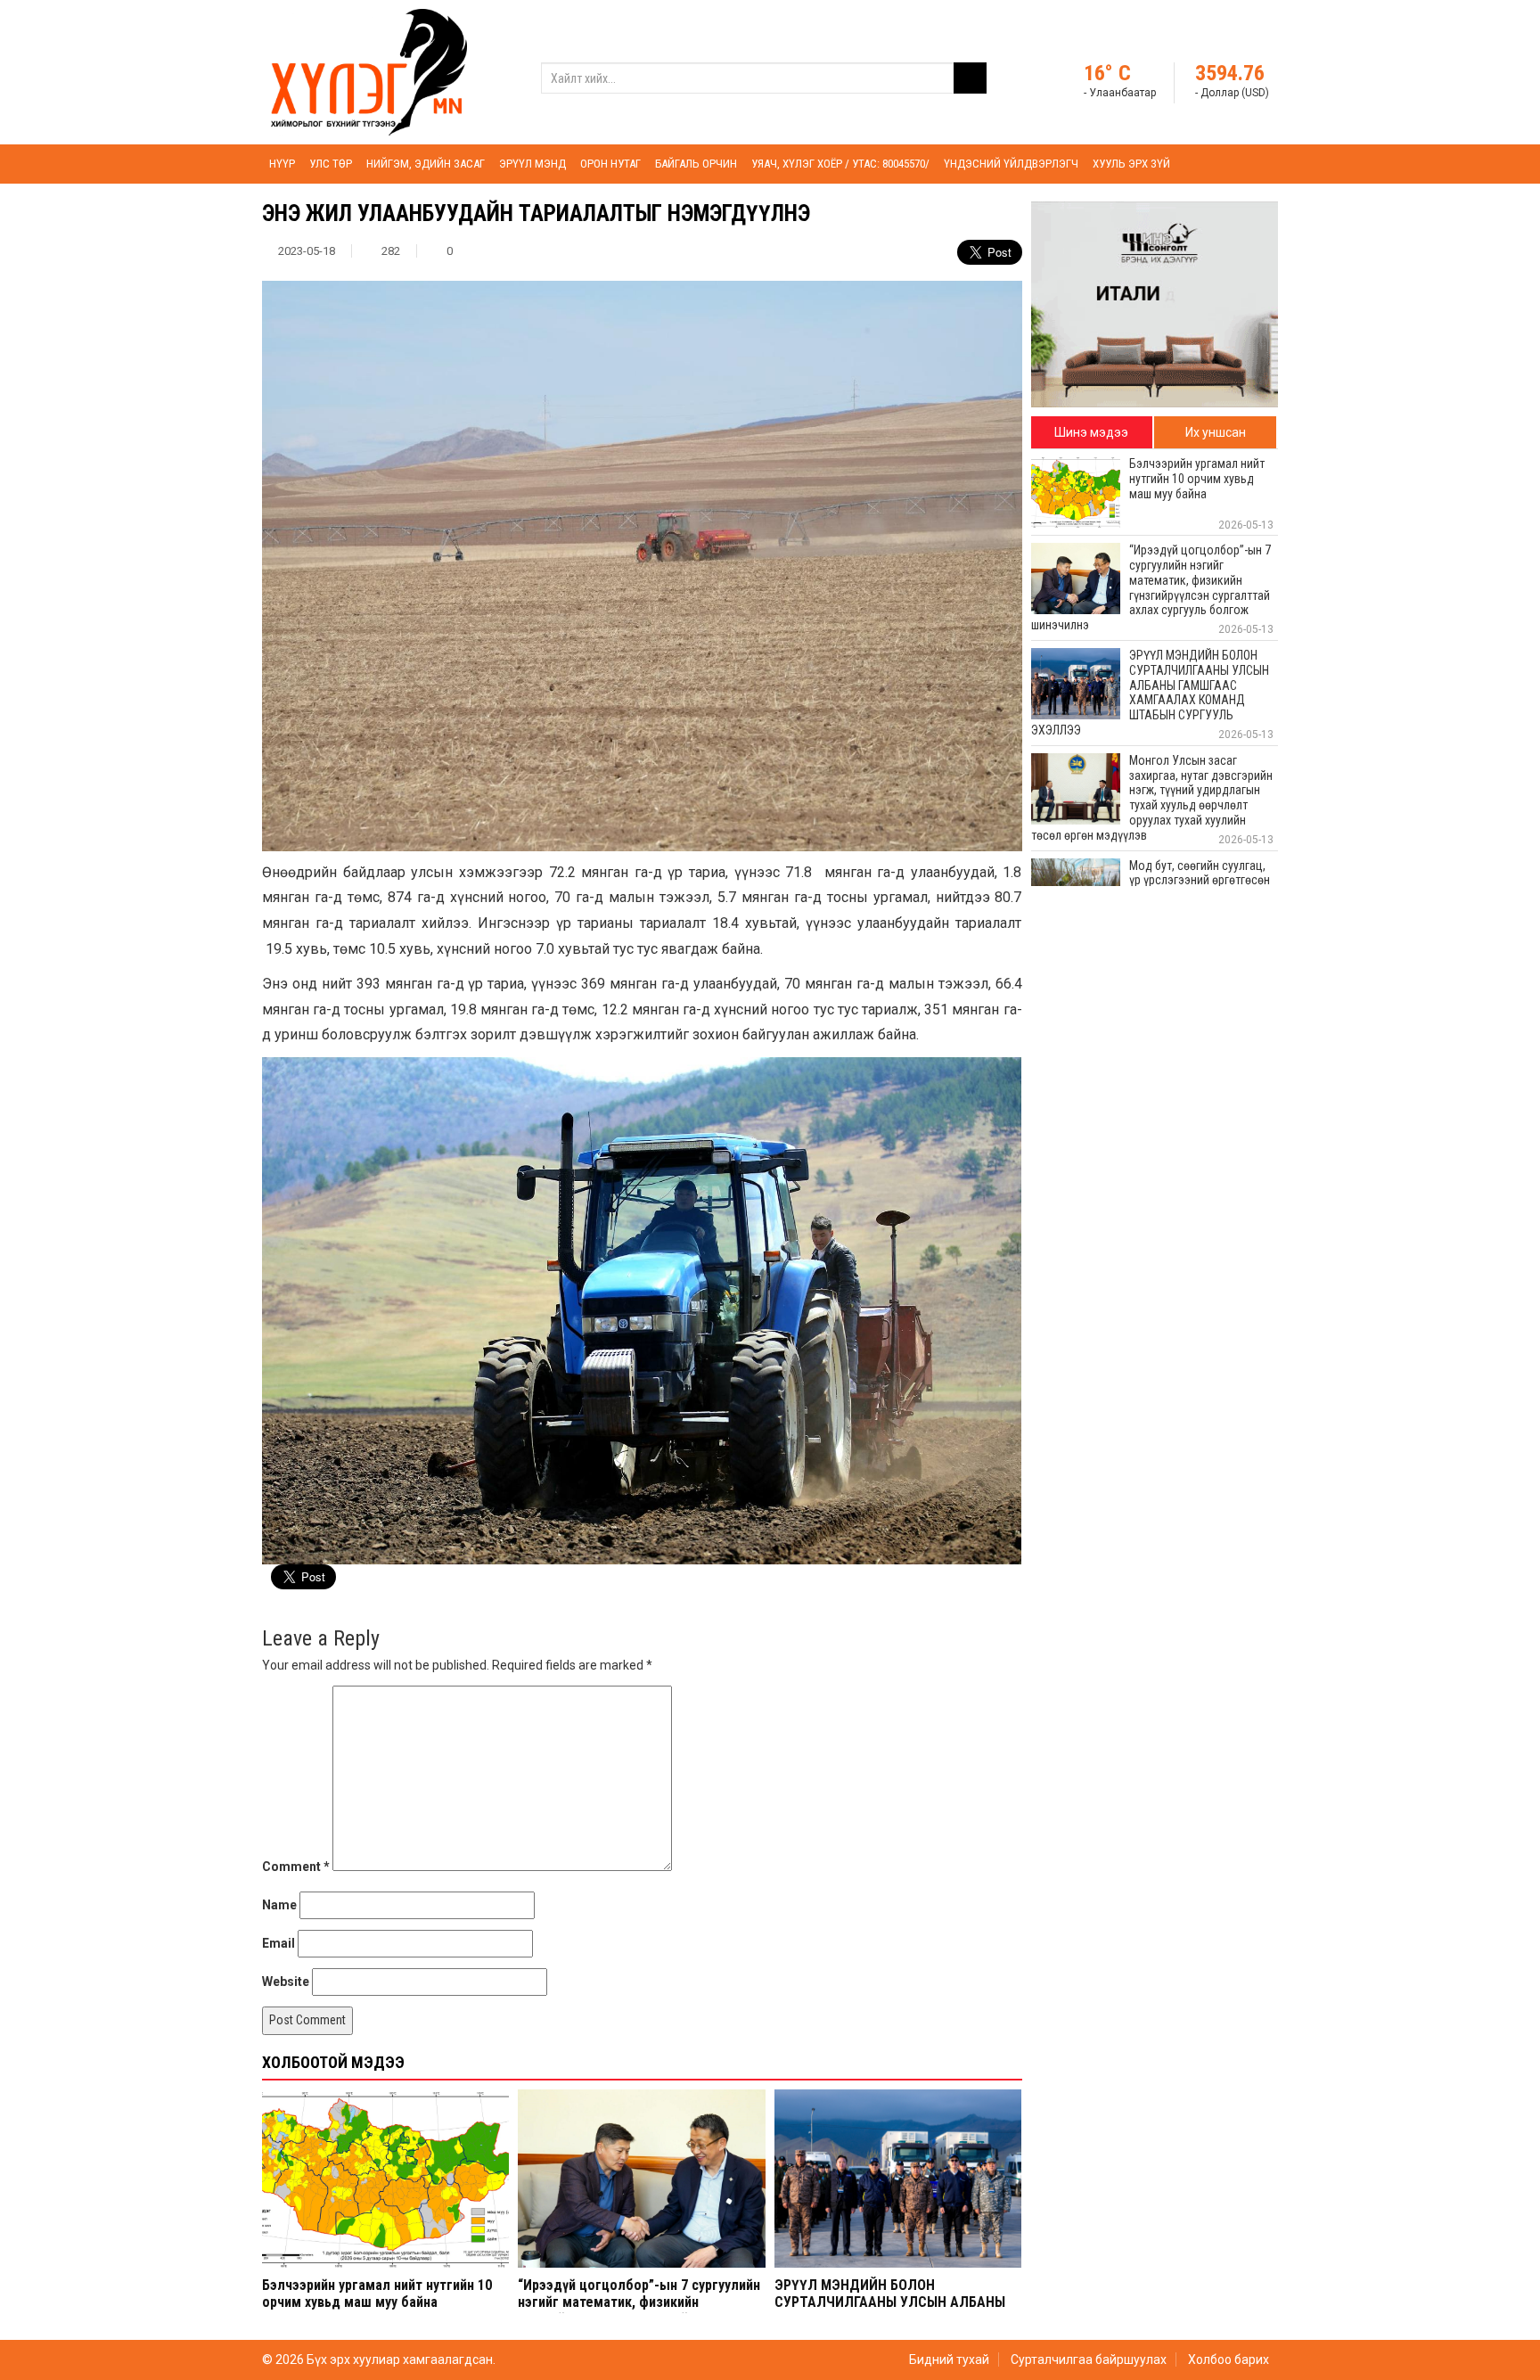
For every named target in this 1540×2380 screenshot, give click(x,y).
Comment (296, 1867)
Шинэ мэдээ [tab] (1091, 432)
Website (286, 1982)
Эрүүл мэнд (532, 164)
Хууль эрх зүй (1131, 164)
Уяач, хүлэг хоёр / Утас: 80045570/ (840, 164)
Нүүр (282, 164)
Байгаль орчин (696, 164)
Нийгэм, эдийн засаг (426, 164)
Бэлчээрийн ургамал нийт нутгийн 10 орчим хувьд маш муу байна (377, 2294)
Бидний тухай (949, 2359)
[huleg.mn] (369, 71)
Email (279, 1943)
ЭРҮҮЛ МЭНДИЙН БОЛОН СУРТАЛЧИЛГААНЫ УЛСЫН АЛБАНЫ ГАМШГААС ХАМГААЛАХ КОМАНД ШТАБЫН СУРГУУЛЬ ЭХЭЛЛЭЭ (890, 2311)
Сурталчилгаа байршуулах (1089, 2359)
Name (279, 1905)
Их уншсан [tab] (1216, 432)
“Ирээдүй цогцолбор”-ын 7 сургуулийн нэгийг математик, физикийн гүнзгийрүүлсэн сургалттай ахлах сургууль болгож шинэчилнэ (639, 2311)
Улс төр (331, 164)
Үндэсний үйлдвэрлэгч (1011, 164)
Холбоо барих (1229, 2359)
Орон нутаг (610, 164)
